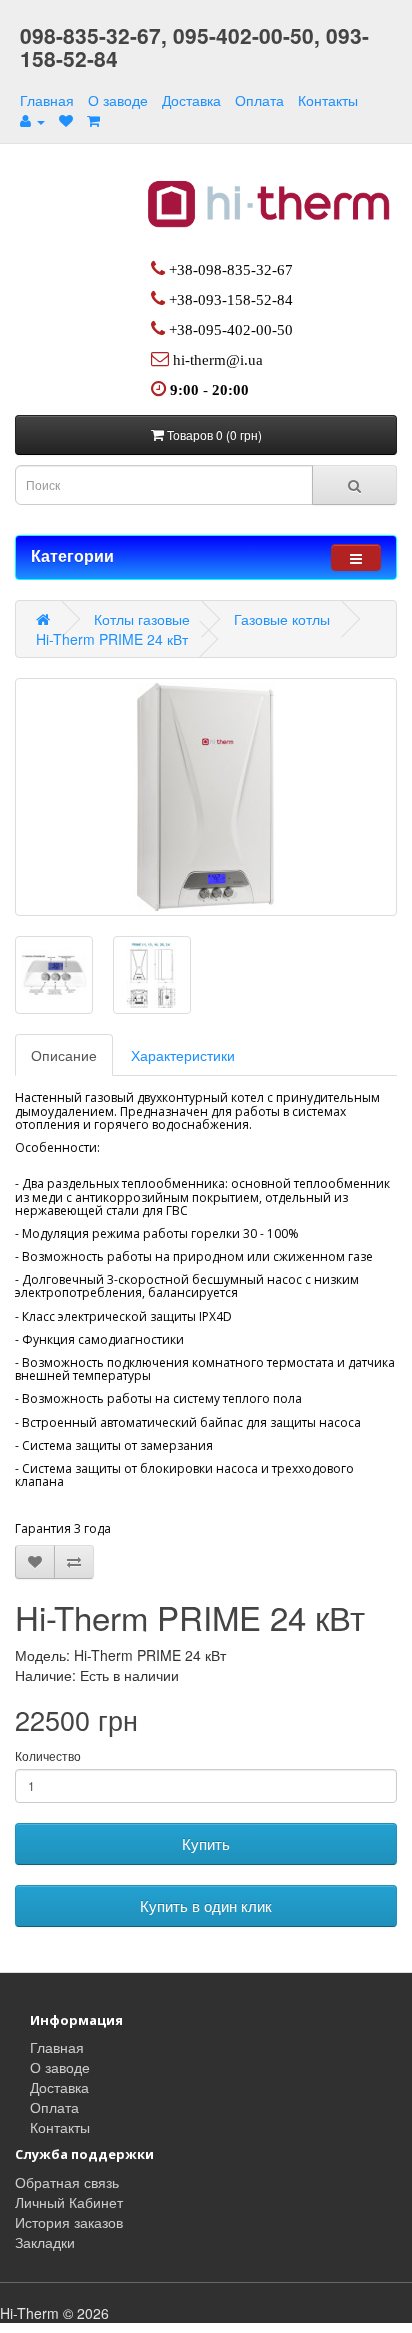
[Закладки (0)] (66, 120)
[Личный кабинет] (32, 120)
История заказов (69, 2222)
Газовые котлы (282, 619)
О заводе (118, 100)
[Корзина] (93, 120)
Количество (48, 1755)
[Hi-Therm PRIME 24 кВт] (206, 797)
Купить (206, 1843)
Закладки (45, 2242)
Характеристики (183, 1055)
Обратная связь (67, 2182)
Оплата (259, 100)
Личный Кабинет (69, 2202)
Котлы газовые (142, 619)
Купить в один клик (206, 1905)
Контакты (328, 100)
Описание (64, 1055)
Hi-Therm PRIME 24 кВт (112, 639)
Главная (47, 100)
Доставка (191, 100)
